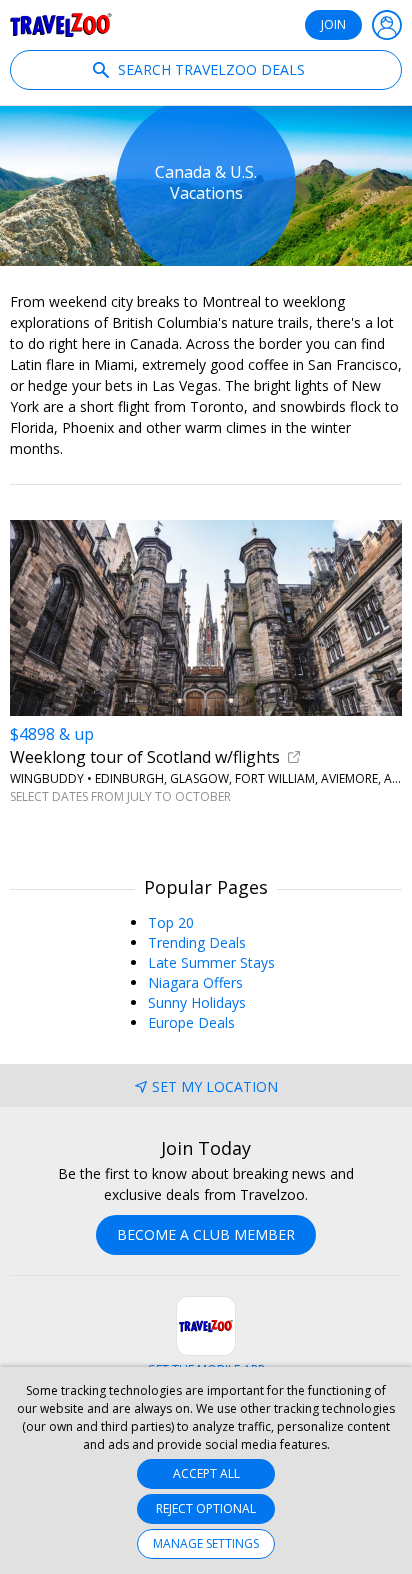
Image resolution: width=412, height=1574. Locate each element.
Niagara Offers (195, 982)
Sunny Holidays (197, 1002)
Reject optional (206, 1508)
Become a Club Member (206, 1234)
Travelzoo (61, 25)
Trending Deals (197, 942)
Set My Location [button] (215, 1086)
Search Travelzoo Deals (209, 69)
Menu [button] (387, 25)
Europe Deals (191, 1022)
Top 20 (171, 922)
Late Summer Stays (211, 962)
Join (333, 24)
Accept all (206, 1473)
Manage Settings (206, 1543)
